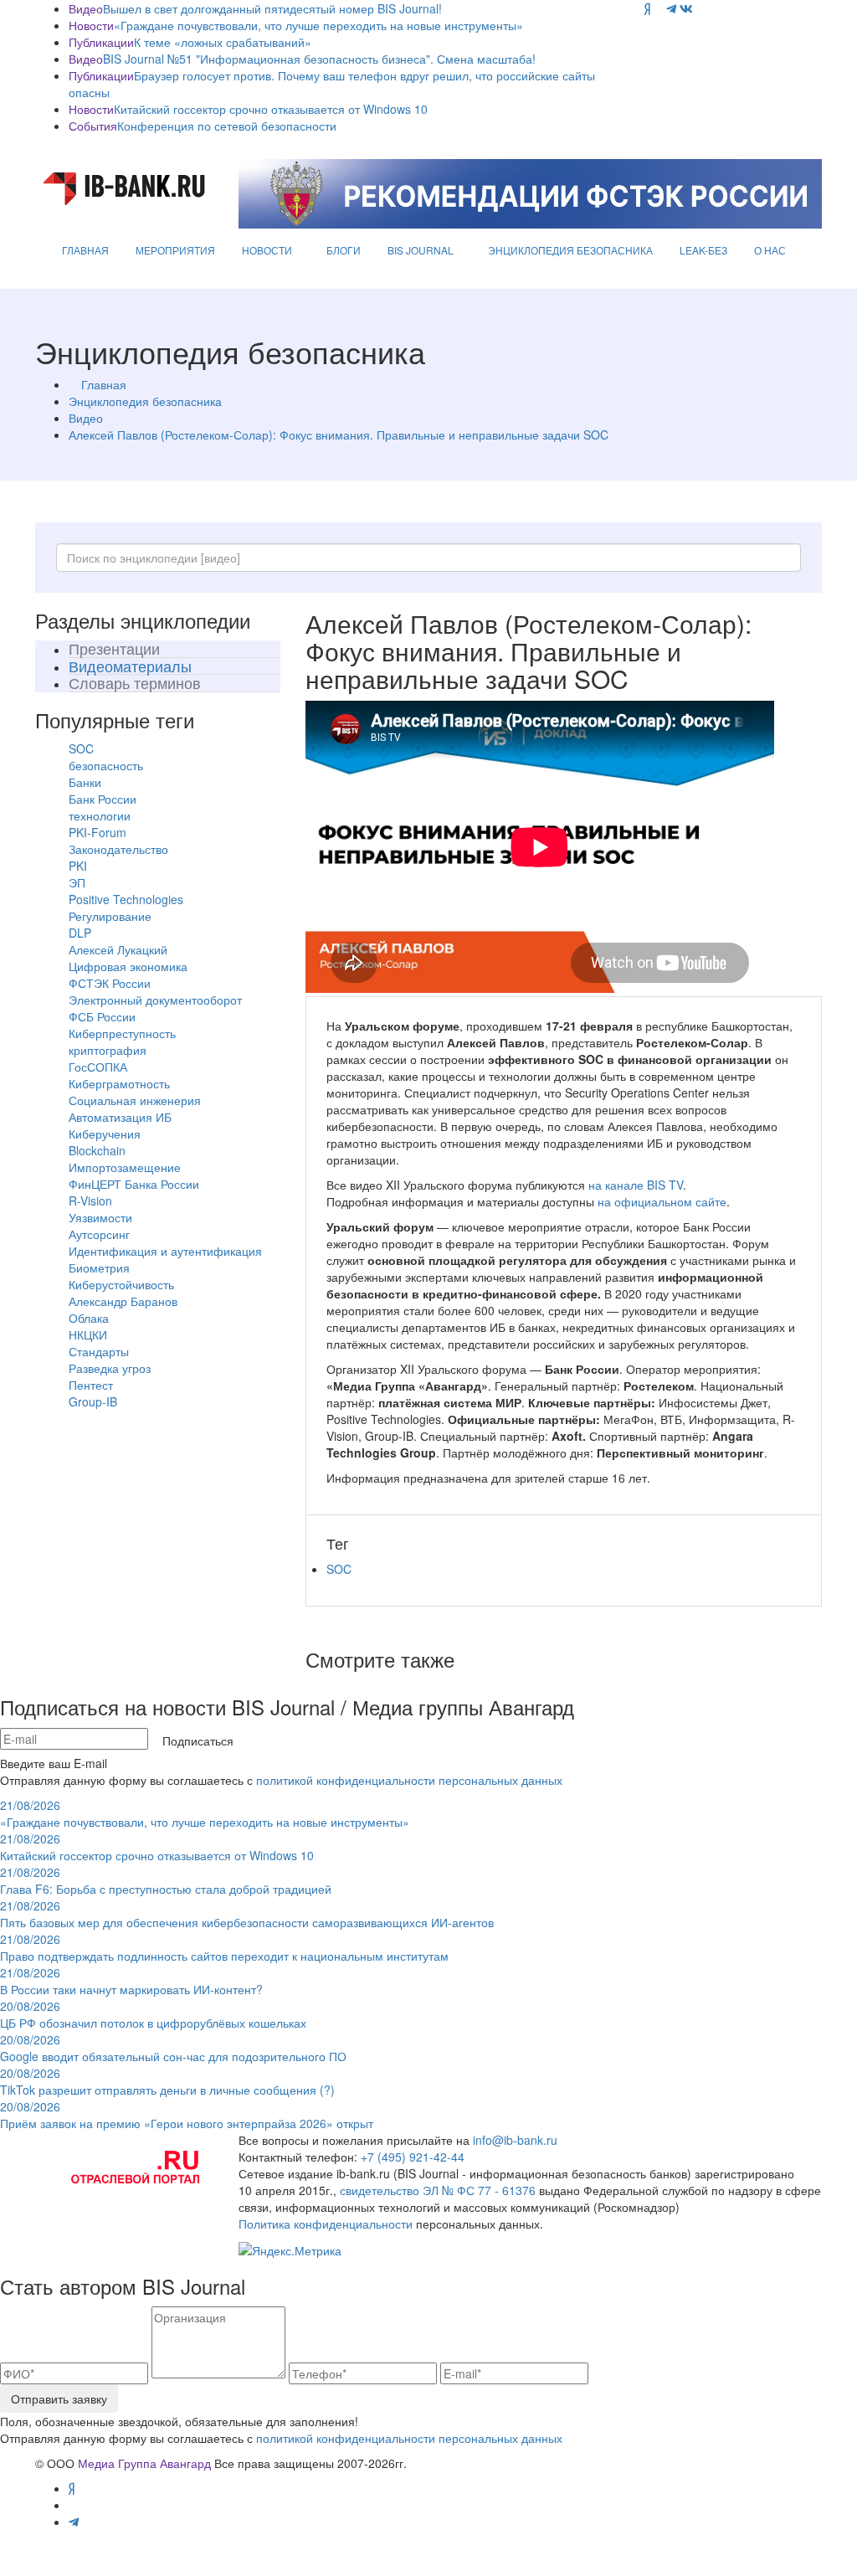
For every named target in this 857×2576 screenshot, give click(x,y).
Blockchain (97, 1150)
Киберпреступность (122, 1033)
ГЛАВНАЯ (85, 250)
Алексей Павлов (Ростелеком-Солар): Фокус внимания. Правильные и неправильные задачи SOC (339, 434)
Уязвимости (100, 1217)
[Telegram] (671, 8)
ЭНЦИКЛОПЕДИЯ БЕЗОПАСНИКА (570, 250)
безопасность (106, 765)
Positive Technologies (126, 899)
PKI (78, 866)
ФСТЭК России (110, 983)
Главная (104, 384)
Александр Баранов (123, 1301)
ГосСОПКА (98, 1067)
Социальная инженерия (135, 1100)
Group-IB (93, 1401)
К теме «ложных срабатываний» (223, 42)
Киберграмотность (119, 1083)
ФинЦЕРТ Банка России (134, 1184)
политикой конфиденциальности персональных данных (409, 1780)
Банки (85, 782)
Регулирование (110, 916)
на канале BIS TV (636, 1185)
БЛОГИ (344, 250)
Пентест (91, 1385)
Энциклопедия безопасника (145, 401)
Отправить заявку (59, 2399)
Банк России (103, 799)
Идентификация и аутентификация (165, 1251)
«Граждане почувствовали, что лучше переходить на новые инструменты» (318, 25)
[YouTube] (658, 8)
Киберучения (105, 1134)
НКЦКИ (88, 1334)
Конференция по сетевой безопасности (227, 126)
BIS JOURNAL (421, 250)
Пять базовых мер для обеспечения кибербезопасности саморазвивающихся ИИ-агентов (247, 1914)
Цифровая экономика (128, 966)
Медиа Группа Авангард (144, 2463)
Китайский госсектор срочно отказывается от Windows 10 (271, 109)
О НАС (770, 250)
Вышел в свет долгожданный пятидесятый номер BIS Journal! (272, 8)
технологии (100, 815)
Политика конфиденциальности (326, 2224)
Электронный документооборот (155, 1000)
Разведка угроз (110, 1368)
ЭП (77, 882)
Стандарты (99, 1351)
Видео (86, 418)
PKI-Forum (98, 832)
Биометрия (99, 1267)
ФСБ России (102, 1016)
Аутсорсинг (99, 1234)
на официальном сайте (662, 1201)
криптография (108, 1050)
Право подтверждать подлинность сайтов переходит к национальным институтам (224, 1947)
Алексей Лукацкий (118, 949)
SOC (81, 748)
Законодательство (118, 849)
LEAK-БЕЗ (703, 250)
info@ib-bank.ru (515, 2140)
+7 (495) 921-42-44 (413, 2157)
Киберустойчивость (121, 1284)
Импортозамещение (125, 1167)
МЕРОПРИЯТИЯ (175, 250)
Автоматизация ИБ (120, 1117)
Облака (89, 1318)
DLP (80, 933)
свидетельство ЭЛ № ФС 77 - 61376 (438, 2190)
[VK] (686, 8)
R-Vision (90, 1201)
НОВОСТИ (267, 250)
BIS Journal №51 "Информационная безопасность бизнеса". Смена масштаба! (319, 59)
